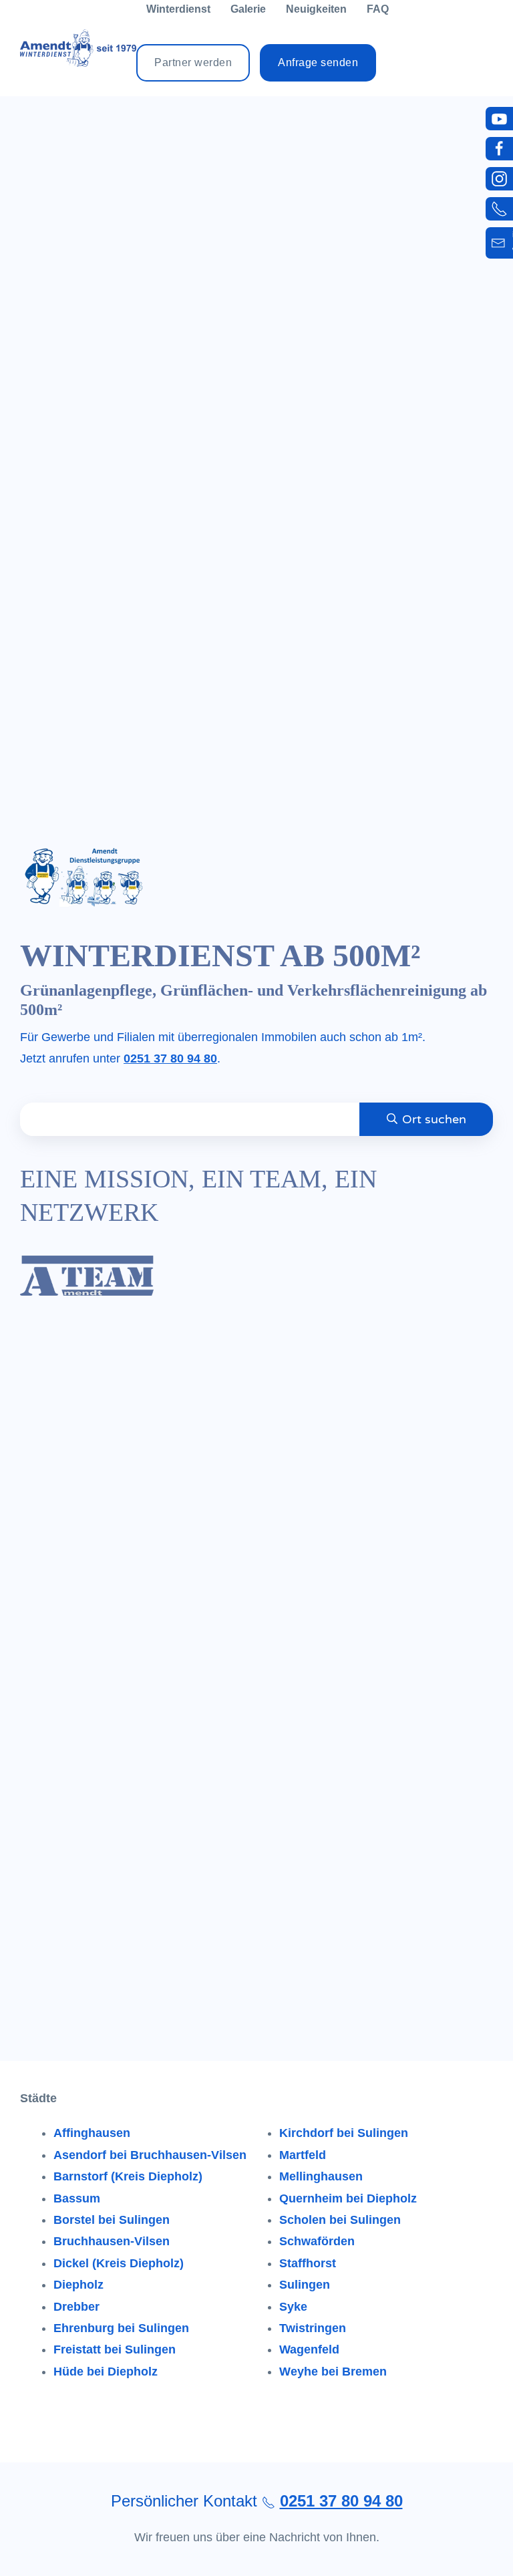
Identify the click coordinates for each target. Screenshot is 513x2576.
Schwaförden (317, 2241)
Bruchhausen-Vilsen (112, 2241)
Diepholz (78, 2285)
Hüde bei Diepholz (106, 2372)
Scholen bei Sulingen (340, 2220)
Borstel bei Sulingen (112, 2220)
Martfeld (303, 2155)
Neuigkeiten (316, 9)
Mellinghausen (321, 2176)
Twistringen (313, 2328)
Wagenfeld (309, 2349)
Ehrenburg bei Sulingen (121, 2328)
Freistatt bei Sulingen (115, 2349)
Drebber (76, 2307)
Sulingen (305, 2285)
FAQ (378, 9)
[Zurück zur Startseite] (78, 48)
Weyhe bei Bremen (333, 2372)
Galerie (248, 9)
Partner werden (193, 62)
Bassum (77, 2198)
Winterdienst (178, 9)
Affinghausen (92, 2133)
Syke (293, 2307)
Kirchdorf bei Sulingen (344, 2133)
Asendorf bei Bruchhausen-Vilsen (150, 2155)
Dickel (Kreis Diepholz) (119, 2263)
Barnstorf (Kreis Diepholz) (128, 2176)
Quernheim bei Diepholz (348, 2198)
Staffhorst (308, 2263)
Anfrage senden (318, 62)
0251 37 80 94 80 (170, 1058)
